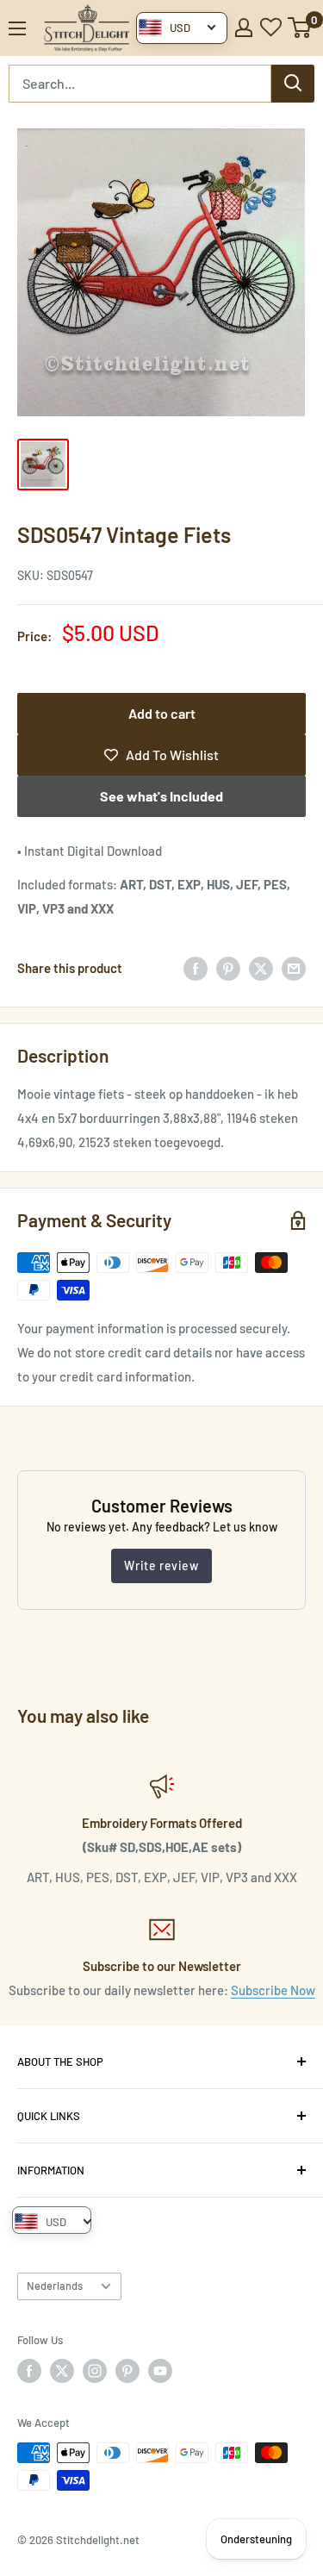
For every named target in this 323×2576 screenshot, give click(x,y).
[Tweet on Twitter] (261, 968)
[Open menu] (17, 28)
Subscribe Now (273, 1990)
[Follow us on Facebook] (29, 2371)
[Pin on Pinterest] (228, 968)
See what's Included (161, 796)
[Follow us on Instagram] (95, 2371)
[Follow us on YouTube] (160, 2371)
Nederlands (55, 2286)
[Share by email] (294, 968)
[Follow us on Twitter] (62, 2371)
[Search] (293, 84)
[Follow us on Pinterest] (127, 2371)
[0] (300, 28)
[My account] (244, 28)
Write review (161, 1566)
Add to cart (162, 713)
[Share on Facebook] (196, 968)
